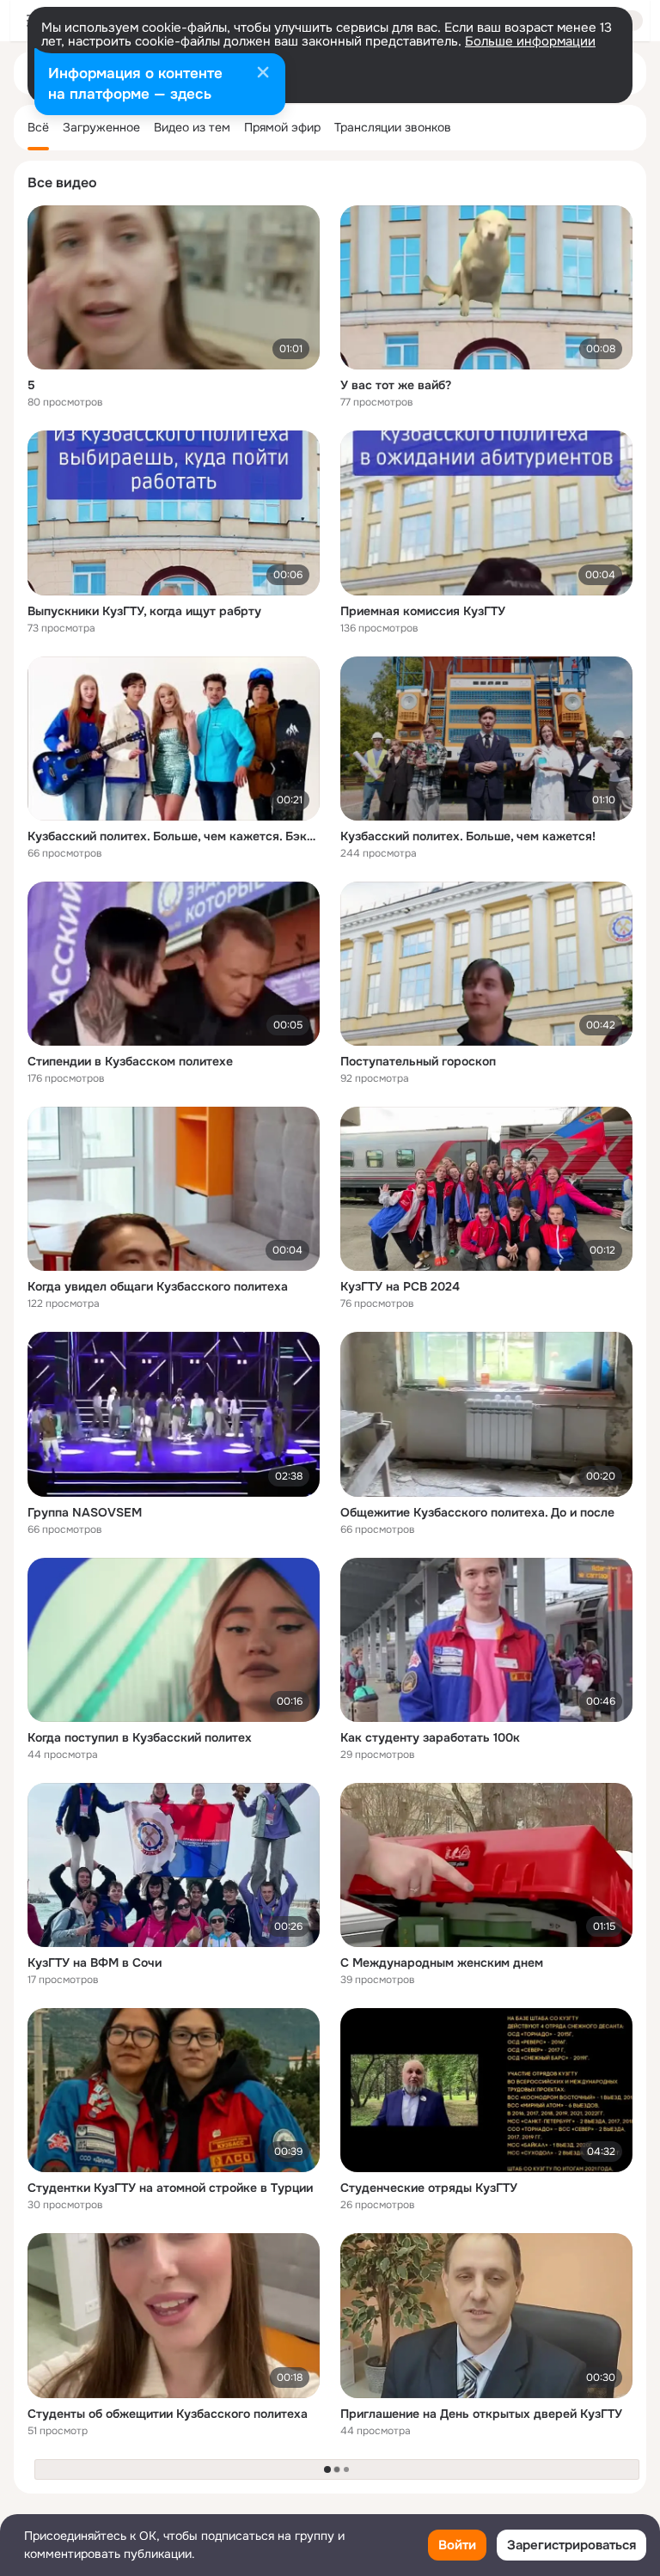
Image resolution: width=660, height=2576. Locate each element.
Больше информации (530, 41)
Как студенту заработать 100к (430, 1737)
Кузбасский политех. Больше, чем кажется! (468, 836)
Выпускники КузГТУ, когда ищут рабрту (144, 611)
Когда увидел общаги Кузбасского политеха (158, 1286)
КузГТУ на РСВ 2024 (400, 1286)
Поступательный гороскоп (418, 1061)
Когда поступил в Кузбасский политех (140, 1737)
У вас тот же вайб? (396, 385)
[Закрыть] (263, 74)
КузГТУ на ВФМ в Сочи (95, 1963)
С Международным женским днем (442, 1963)
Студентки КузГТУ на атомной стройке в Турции (170, 2188)
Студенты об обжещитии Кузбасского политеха (168, 2414)
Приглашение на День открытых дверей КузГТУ (481, 2414)
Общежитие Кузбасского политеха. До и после (477, 1512)
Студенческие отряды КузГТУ (429, 2188)
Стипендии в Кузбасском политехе (130, 1061)
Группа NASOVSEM (85, 1512)
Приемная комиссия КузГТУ (423, 611)
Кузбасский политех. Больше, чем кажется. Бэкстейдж (174, 836)
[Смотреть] (174, 287)
